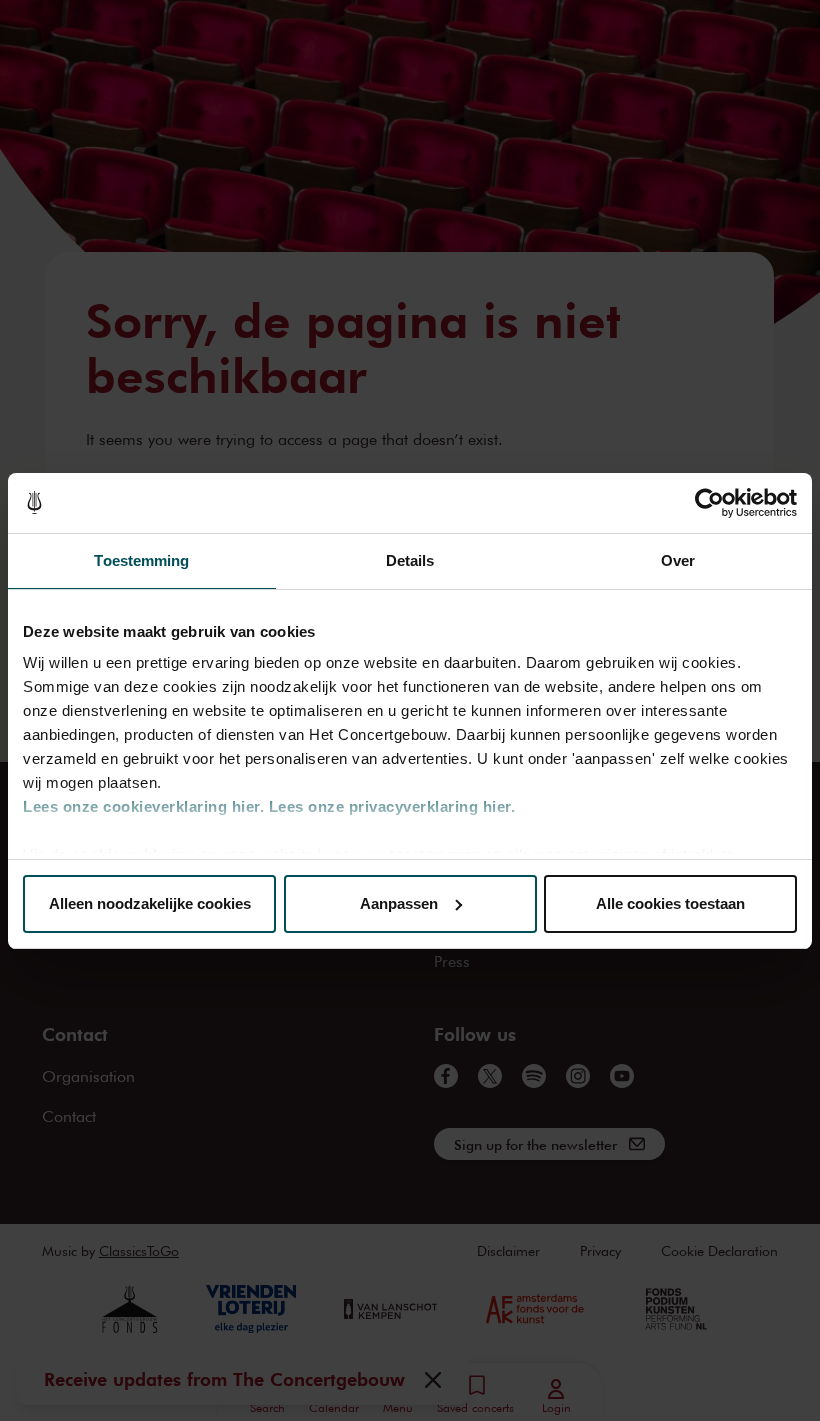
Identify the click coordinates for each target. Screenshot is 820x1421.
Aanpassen (399, 903)
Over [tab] (678, 560)
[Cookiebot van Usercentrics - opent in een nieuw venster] (709, 503)
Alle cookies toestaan (670, 903)
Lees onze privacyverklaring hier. (392, 806)
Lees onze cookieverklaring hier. (143, 806)
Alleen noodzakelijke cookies (150, 903)
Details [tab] (410, 560)
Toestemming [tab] (141, 560)
